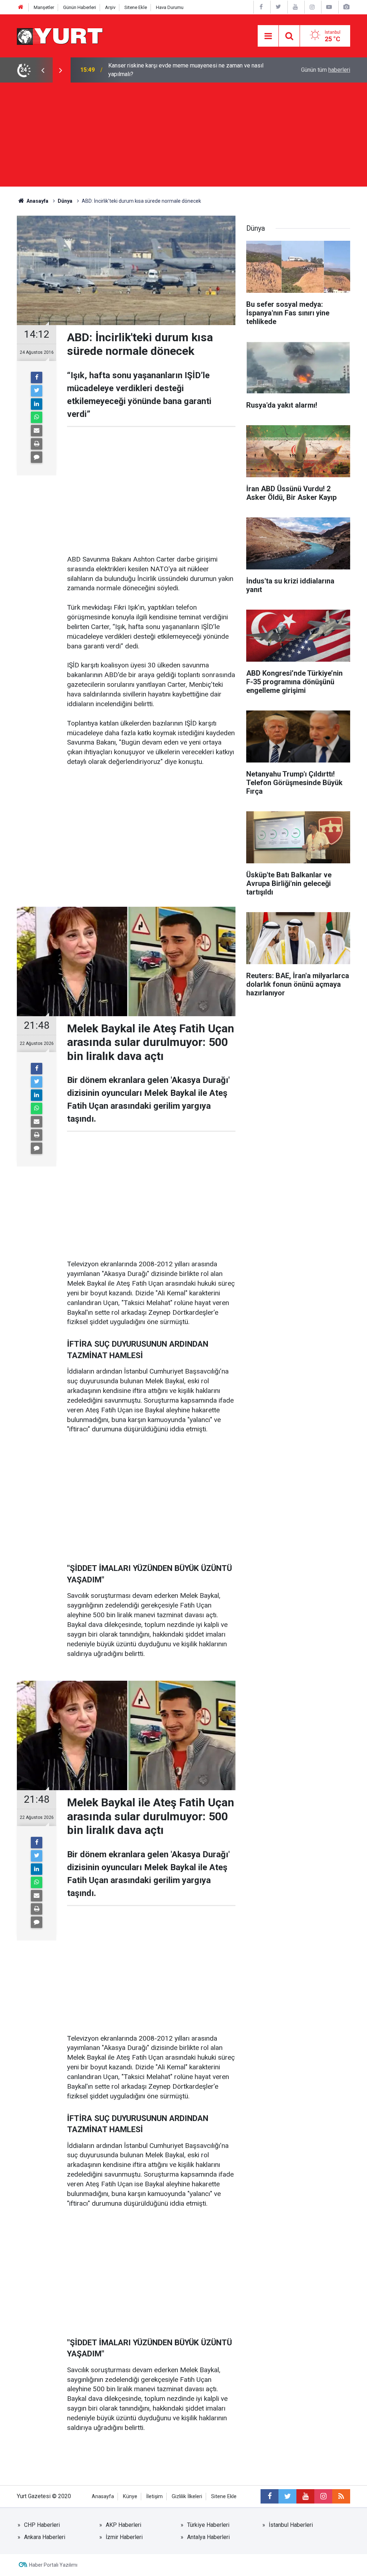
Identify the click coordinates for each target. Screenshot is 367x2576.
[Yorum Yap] (37, 457)
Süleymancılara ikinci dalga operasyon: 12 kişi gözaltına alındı (185, 70)
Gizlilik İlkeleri (187, 2497)
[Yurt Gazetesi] (60, 35)
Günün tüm (326, 70)
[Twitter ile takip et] (287, 2496)
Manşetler (44, 7)
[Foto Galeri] (346, 7)
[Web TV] (329, 7)
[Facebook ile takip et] (270, 2496)
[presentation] (43, 70)
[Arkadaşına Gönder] (37, 431)
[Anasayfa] (21, 7)
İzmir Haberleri (124, 2537)
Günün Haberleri (80, 7)
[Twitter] (37, 391)
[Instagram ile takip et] (323, 2496)
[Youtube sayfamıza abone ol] (305, 2496)
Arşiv (110, 7)
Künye (130, 2497)
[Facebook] (37, 377)
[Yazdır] (37, 444)
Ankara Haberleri (45, 2537)
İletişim (154, 2497)
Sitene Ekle (136, 7)
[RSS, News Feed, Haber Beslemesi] (341, 2496)
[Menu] (268, 36)
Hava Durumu (170, 7)
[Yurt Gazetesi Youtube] (295, 7)
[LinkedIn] (37, 404)
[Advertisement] (183, 136)
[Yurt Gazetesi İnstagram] (312, 7)
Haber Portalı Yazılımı (53, 2565)
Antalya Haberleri (208, 2537)
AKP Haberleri (123, 2525)
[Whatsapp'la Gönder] (37, 417)
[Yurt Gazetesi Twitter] (278, 7)
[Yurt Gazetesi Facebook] (261, 7)
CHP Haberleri (42, 2525)
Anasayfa (103, 2497)
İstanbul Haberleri (291, 2525)
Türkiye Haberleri (208, 2525)
